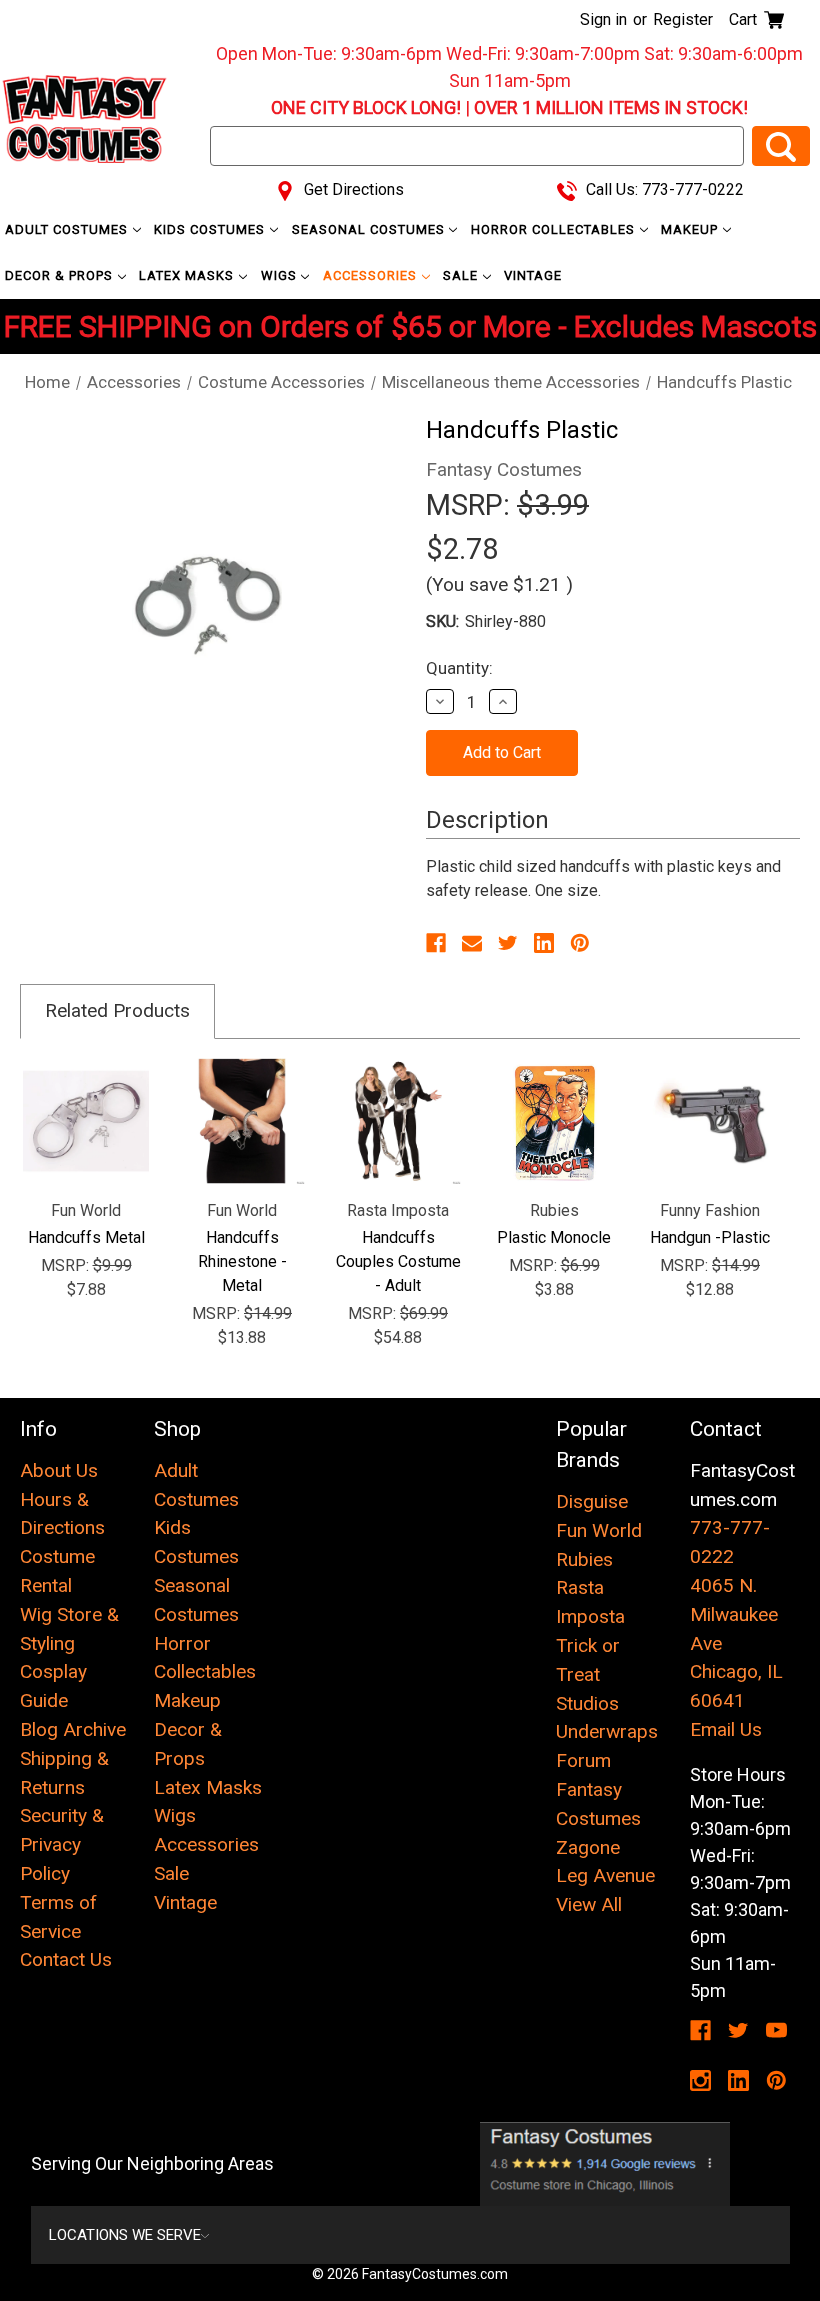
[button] (605, 2164)
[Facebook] (436, 943)
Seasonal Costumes (370, 229)
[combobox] (477, 146)
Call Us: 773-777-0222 (663, 189)
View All (589, 1904)
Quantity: (459, 668)
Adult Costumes (68, 229)
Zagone (588, 1847)
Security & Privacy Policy (62, 1844)
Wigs (281, 275)
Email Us (726, 1729)
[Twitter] (508, 943)
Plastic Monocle (554, 1237)
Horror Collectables (555, 229)
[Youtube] (776, 2030)
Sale (462, 275)
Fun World (599, 1530)
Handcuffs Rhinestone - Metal (242, 1261)
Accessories (372, 275)
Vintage (533, 275)
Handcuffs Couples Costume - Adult (398, 1261)
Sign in (603, 19)
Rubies (584, 1559)
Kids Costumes (211, 229)
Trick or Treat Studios (588, 1674)
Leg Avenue (605, 1875)
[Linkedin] (544, 943)
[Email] (472, 943)
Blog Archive (73, 1729)
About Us (59, 1470)
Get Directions (352, 189)
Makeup (691, 229)
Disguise (592, 1501)
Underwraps (607, 1731)
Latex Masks (188, 275)
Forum (583, 1760)
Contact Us (66, 1959)
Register (683, 19)
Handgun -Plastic (710, 1237)
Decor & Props (61, 275)
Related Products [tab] (117, 1010)
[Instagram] (700, 2080)
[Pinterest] (580, 943)
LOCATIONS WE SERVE (125, 2235)
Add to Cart (86, 1121)
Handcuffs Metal (86, 1237)
